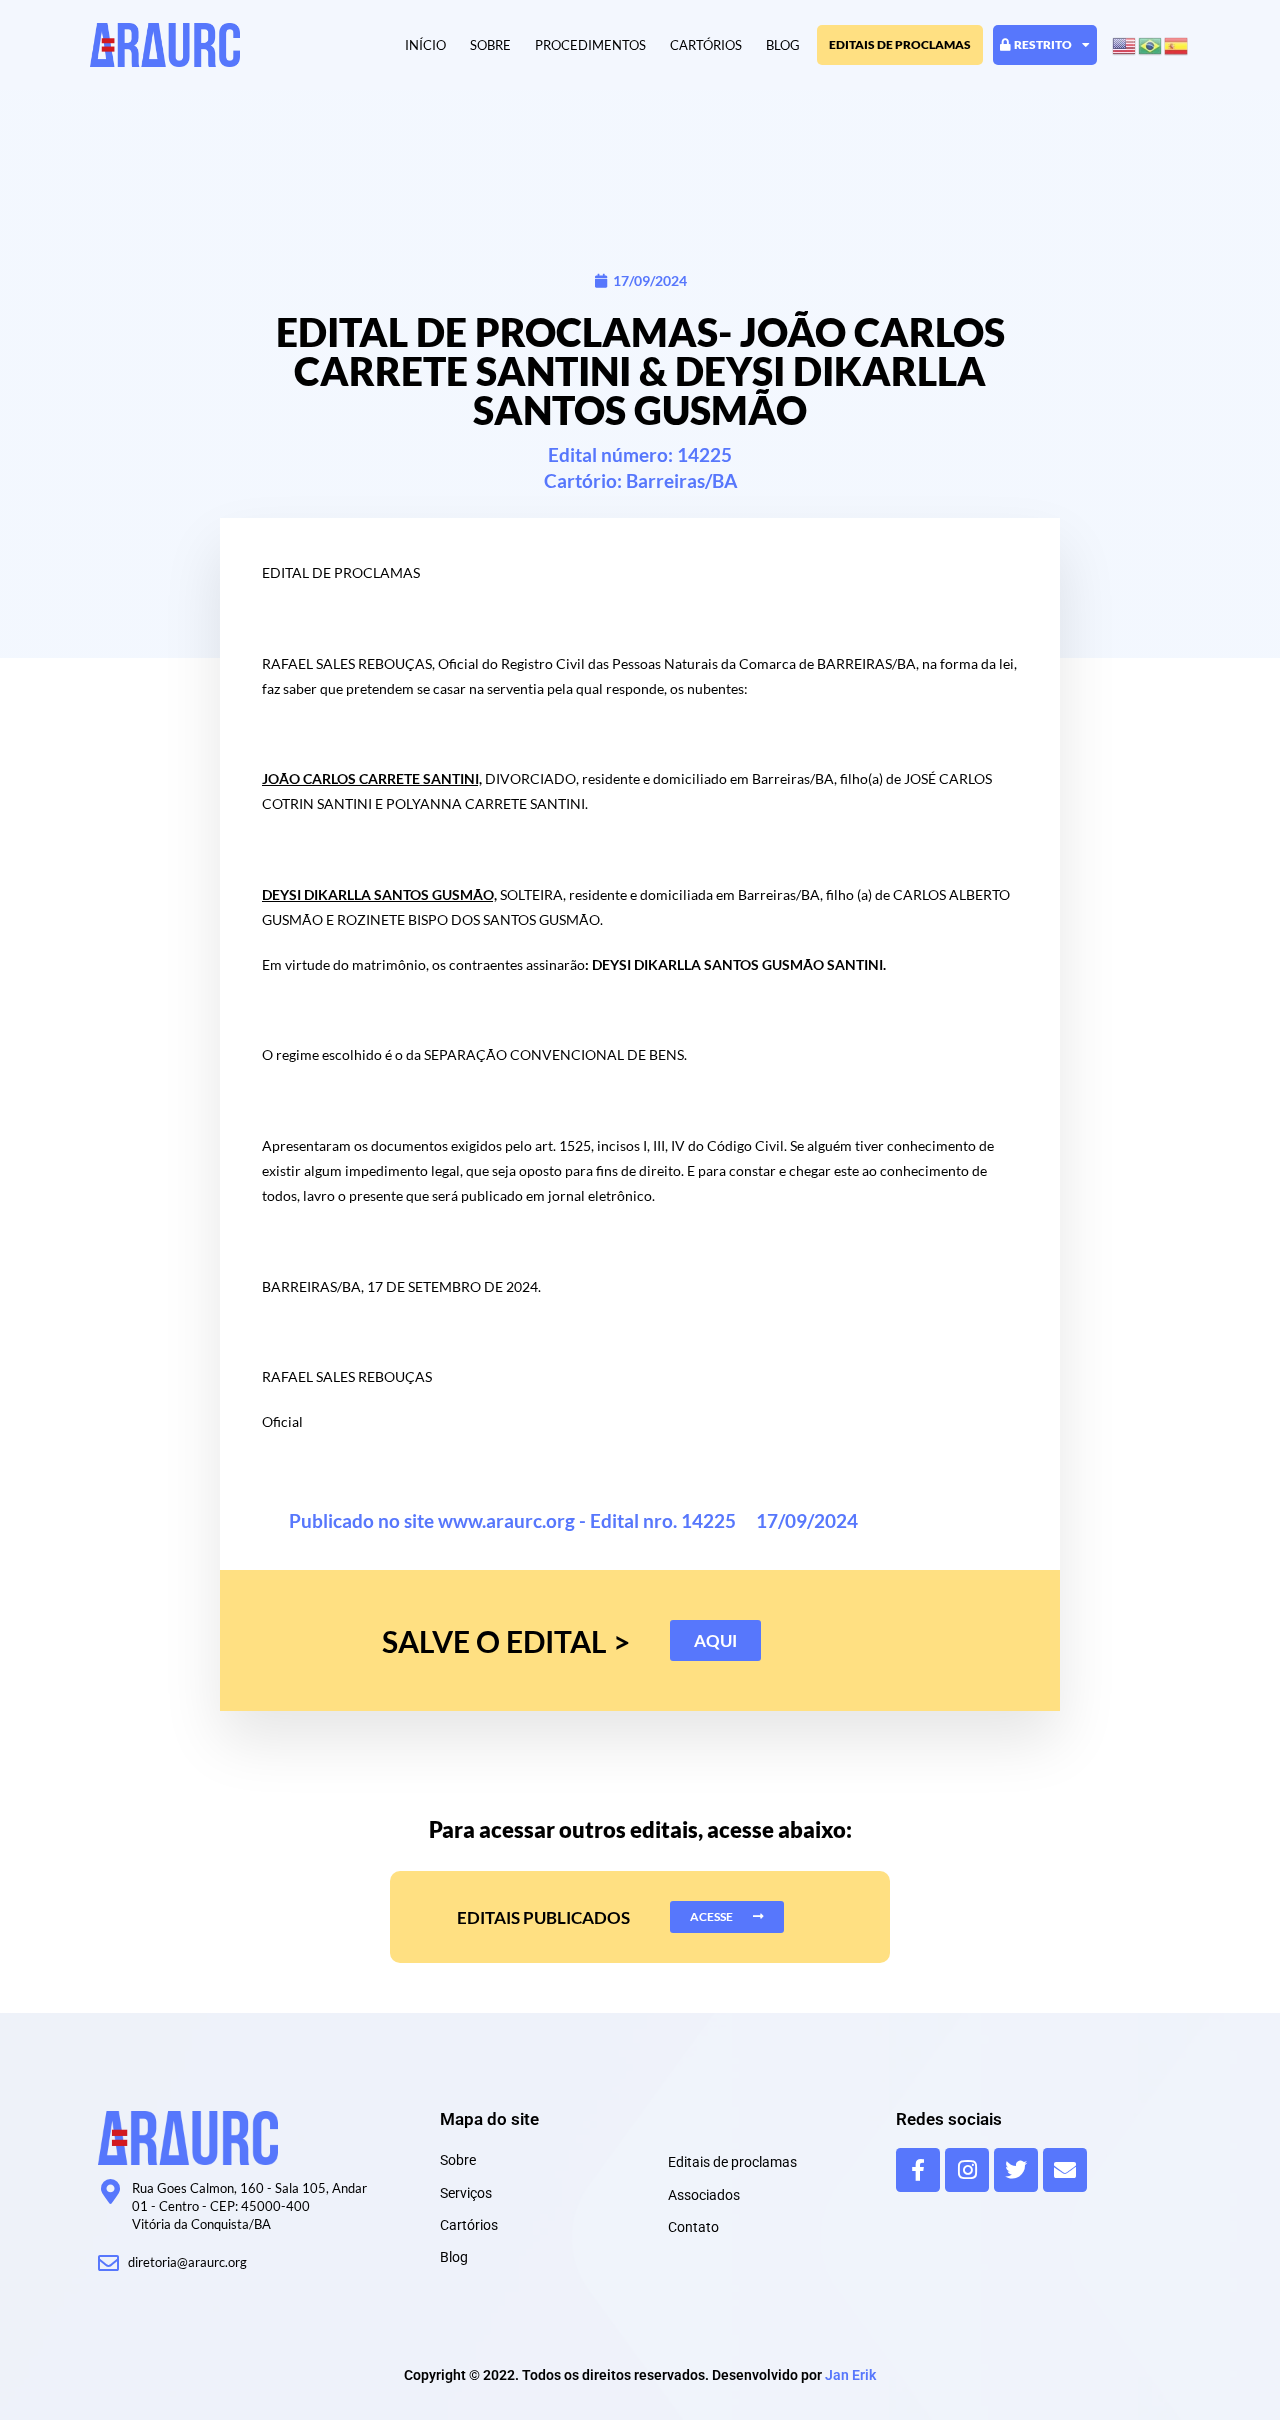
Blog (783, 45)
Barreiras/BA (681, 480)
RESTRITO (1043, 44)
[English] (1125, 44)
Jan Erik (850, 2375)
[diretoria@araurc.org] (108, 2263)
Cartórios (706, 45)
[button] (715, 1640)
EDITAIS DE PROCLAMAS (900, 44)
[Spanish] (1177, 44)
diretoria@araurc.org (187, 2262)
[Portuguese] (1151, 44)
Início (425, 45)
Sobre (490, 45)
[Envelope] (1065, 2170)
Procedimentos (590, 45)
